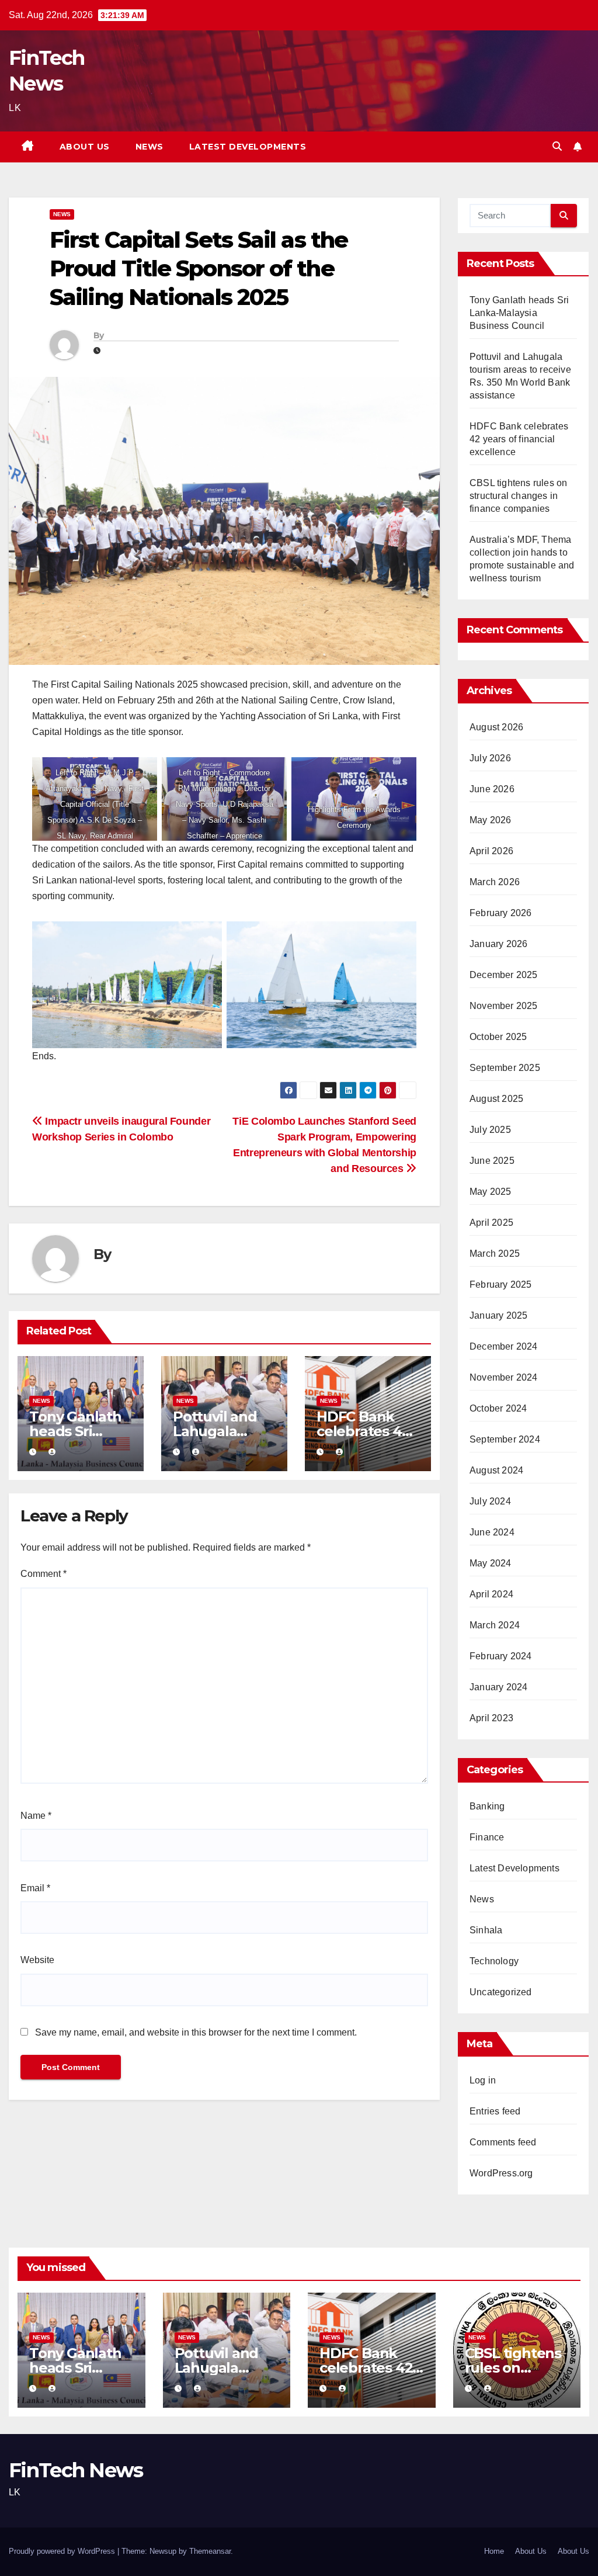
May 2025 (491, 1192)
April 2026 (491, 851)
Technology (494, 1961)
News (149, 147)
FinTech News (76, 2470)
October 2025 (498, 1037)
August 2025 (496, 1099)
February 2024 (501, 1656)
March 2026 (495, 882)
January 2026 (498, 944)
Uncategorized (501, 1992)
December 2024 (504, 1346)
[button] (557, 146)
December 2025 (504, 975)
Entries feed (495, 2111)
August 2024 (496, 1470)
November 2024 (504, 1377)
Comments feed (503, 2142)
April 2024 (491, 1594)
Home (494, 2551)
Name (36, 1816)
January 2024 (498, 1687)
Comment (44, 1574)
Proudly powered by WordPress (63, 2551)
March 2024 (495, 1625)
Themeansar (210, 2551)
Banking (487, 1806)
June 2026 (492, 789)
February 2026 (501, 913)
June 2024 (492, 1532)
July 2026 (490, 758)
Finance (487, 1837)
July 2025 (490, 1130)
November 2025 (504, 1006)
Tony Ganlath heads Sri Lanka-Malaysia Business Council (519, 313)
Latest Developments (248, 147)
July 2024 (490, 1501)
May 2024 (491, 1563)
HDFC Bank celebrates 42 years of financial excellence (519, 439)
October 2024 (498, 1408)
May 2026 (491, 820)
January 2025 (498, 1315)
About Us (85, 147)
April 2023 (491, 1718)
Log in (483, 2080)
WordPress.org (501, 2173)
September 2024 (505, 1439)
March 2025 (495, 1254)
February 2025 (501, 1284)
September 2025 (505, 1068)
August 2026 (496, 727)
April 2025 (491, 1223)
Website (37, 1960)
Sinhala (486, 1930)
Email (35, 1888)
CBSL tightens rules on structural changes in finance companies (518, 496)
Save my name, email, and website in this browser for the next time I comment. (196, 2032)
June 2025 (492, 1161)
